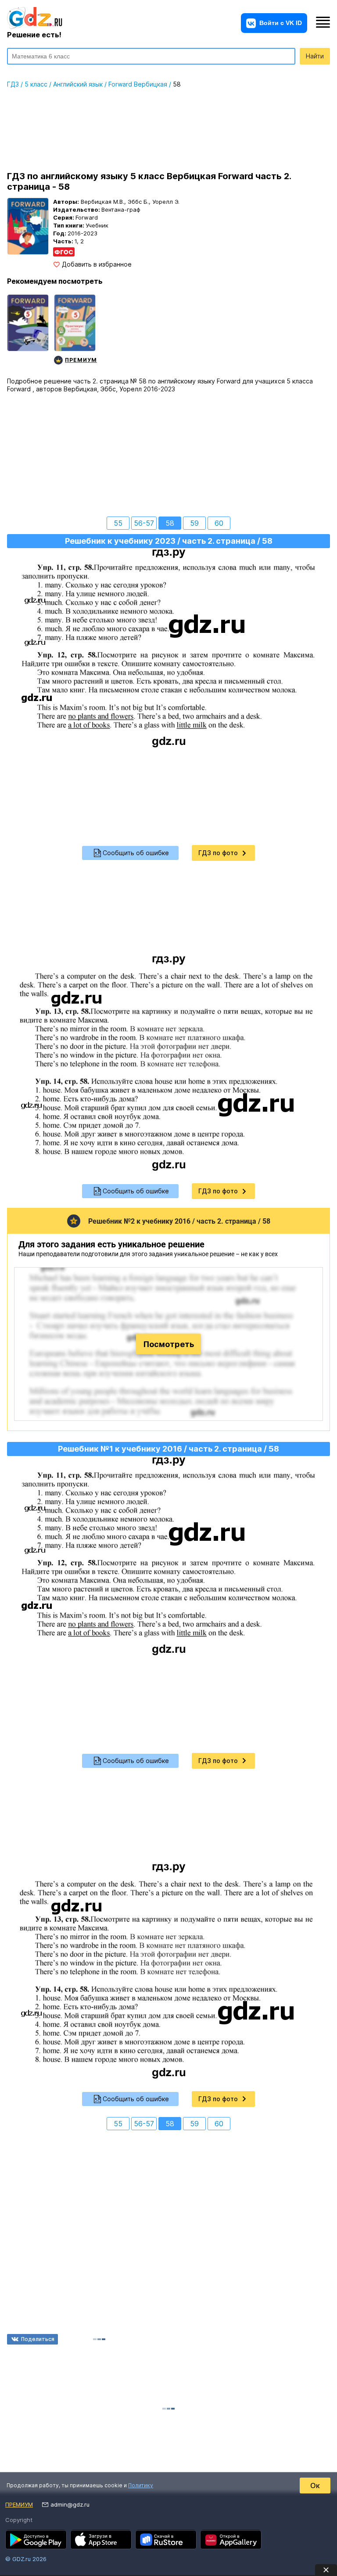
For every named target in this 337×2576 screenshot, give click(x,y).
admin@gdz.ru (70, 2504)
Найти (315, 56)
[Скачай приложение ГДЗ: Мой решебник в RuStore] (166, 2540)
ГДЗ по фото (218, 853)
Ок (315, 2486)
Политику (141, 2485)
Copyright (19, 2520)
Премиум (19, 2504)
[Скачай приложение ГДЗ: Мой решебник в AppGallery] (231, 2540)
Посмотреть (169, 1344)
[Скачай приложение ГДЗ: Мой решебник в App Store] (101, 2540)
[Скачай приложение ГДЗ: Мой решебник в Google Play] (36, 2540)
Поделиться (38, 2339)
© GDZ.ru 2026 (26, 2559)
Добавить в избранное (97, 264)
